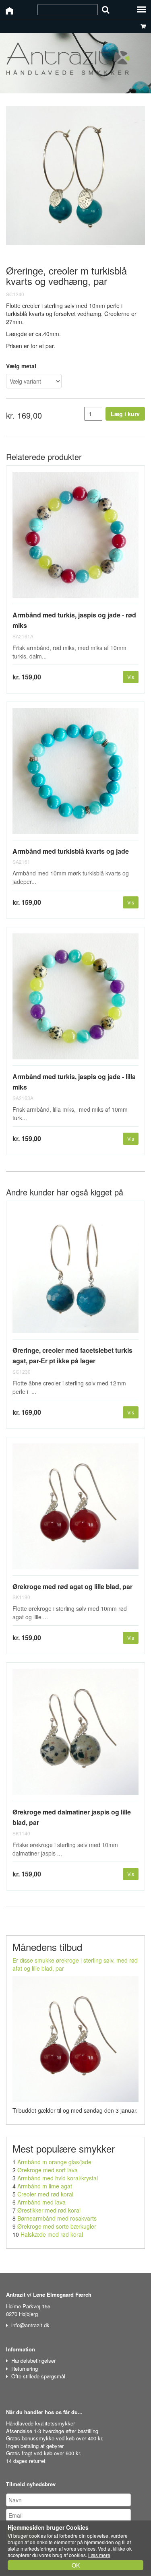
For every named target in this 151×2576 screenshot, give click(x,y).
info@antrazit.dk (30, 2325)
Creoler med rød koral (45, 2194)
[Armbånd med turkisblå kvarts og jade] (75, 774)
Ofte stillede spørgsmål (38, 2376)
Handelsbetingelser (33, 2360)
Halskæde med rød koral (52, 2234)
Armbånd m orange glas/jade (54, 2162)
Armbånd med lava (41, 2202)
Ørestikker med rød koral (49, 2210)
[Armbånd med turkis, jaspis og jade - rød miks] (75, 538)
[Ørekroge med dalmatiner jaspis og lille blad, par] (75, 1735)
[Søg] (106, 9)
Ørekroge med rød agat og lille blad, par (72, 1586)
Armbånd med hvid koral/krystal (58, 2178)
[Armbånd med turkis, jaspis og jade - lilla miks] (75, 1000)
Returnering (25, 2369)
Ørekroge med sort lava (48, 2170)
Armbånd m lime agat (45, 2186)
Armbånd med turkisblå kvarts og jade (71, 851)
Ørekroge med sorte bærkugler (57, 2226)
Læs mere (99, 2555)
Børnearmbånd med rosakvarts (57, 2218)
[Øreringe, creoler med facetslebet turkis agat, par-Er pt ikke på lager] (75, 1273)
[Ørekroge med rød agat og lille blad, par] (75, 1510)
